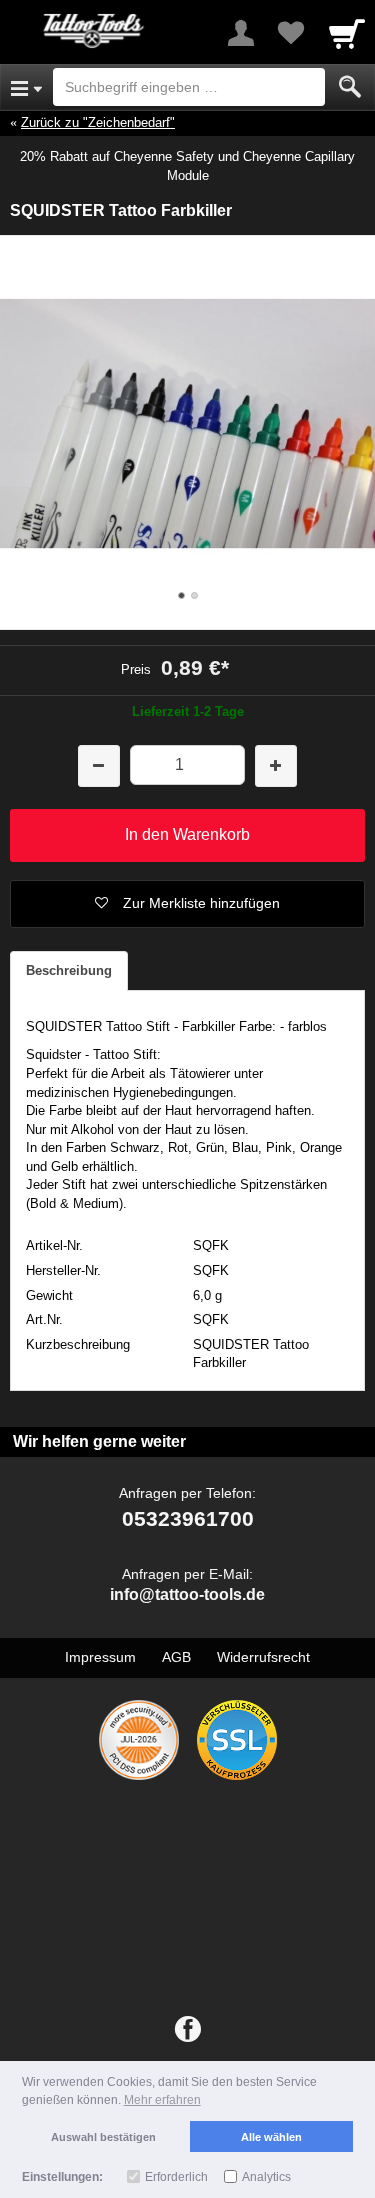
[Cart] (347, 33)
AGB (176, 1657)
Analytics (266, 2177)
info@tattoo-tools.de (187, 1594)
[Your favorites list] (291, 33)
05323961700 (188, 1518)
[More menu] (241, 33)
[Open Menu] (26, 87)
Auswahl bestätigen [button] (103, 2137)
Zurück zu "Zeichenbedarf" (98, 122)
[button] (187, 904)
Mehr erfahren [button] (162, 2100)
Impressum (100, 1657)
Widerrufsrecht (263, 1657)
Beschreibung (69, 970)
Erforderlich (176, 2177)
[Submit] (350, 87)
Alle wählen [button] (271, 2137)
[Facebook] (188, 2030)
